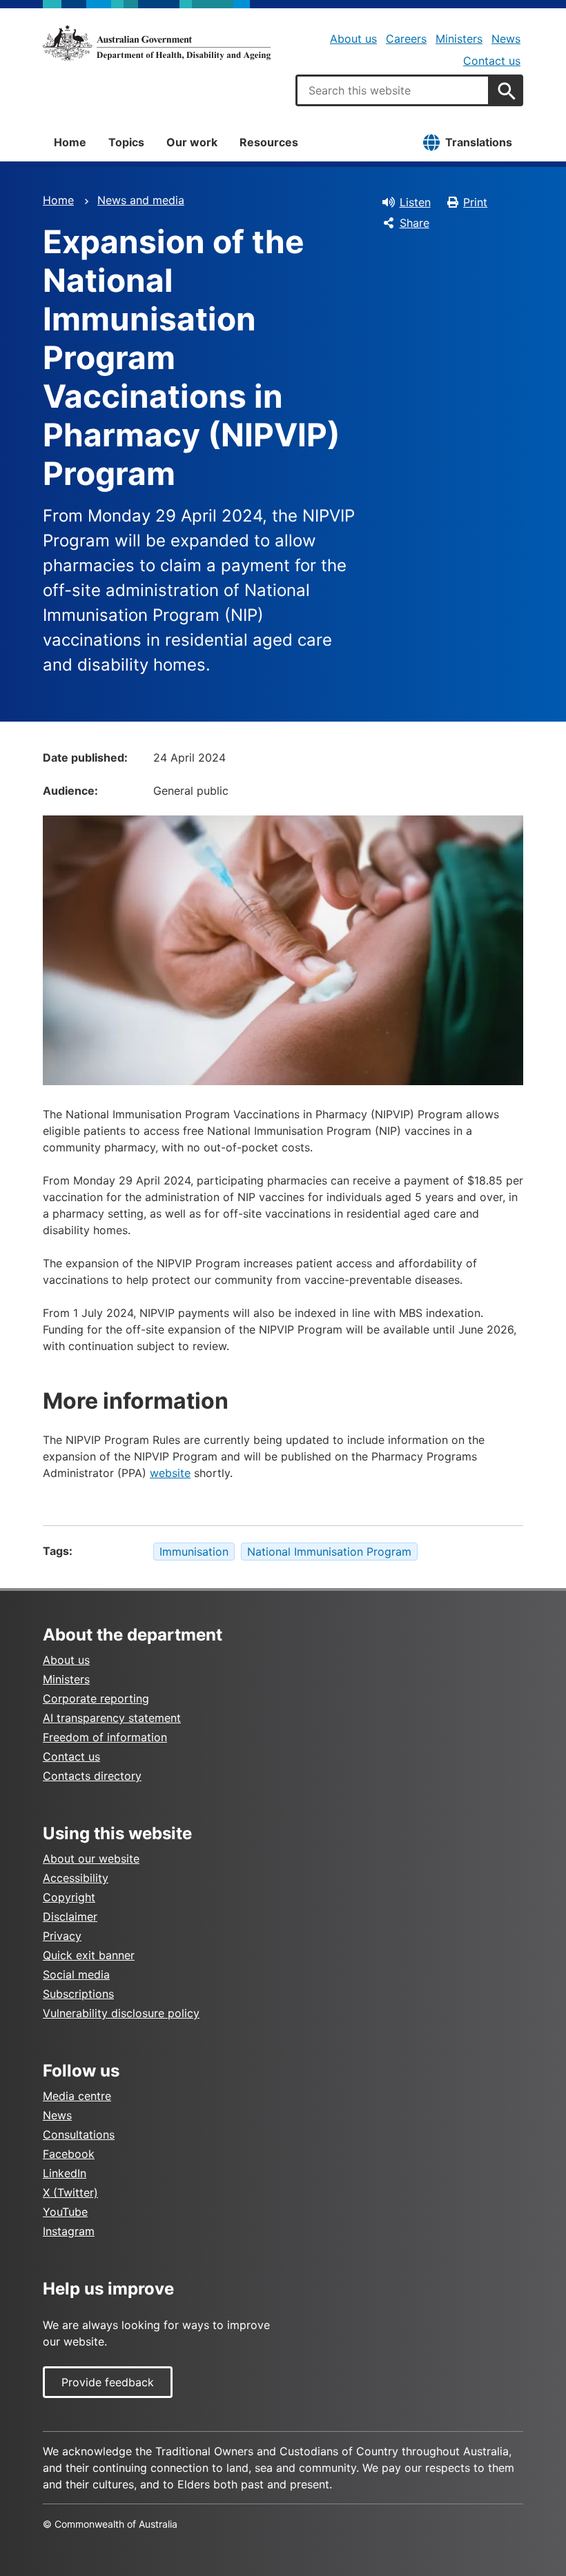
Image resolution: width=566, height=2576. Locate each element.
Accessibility (76, 1878)
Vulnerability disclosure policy (121, 2013)
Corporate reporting (96, 1698)
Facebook (69, 2154)
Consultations (79, 2134)
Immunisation (194, 1552)
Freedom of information (105, 1737)
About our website (91, 1859)
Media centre (77, 2096)
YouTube (65, 2212)
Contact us (492, 61)
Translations (479, 142)
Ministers (459, 39)
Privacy (62, 1936)
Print (475, 202)
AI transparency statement (112, 1718)
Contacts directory (92, 1776)
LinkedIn (65, 2173)
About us (353, 39)
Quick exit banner (89, 1955)
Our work (192, 142)
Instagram (69, 2231)
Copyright (69, 1897)
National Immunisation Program (329, 1552)
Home (70, 142)
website (170, 1473)
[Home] (157, 43)
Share (414, 223)
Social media (76, 1974)
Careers (406, 39)
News (506, 39)
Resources (269, 142)
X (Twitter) (70, 2192)
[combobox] (393, 90)
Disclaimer (70, 1916)
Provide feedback (108, 2382)
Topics (126, 142)
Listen (415, 202)
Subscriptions (78, 1994)
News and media (141, 200)
